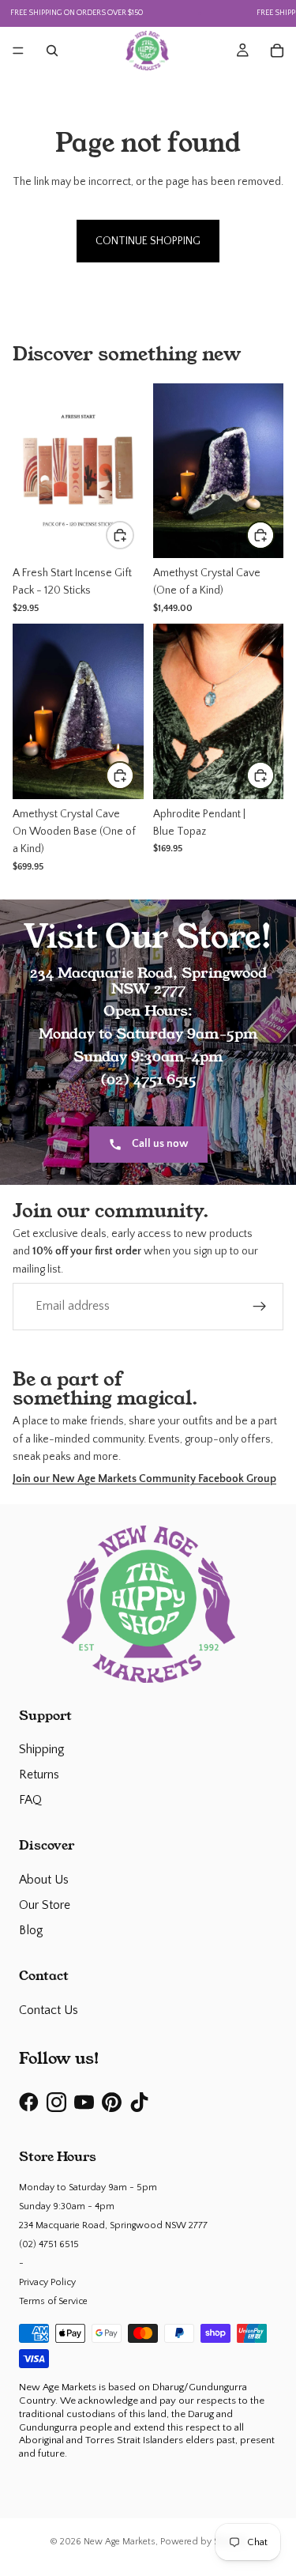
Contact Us (49, 2010)
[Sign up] (260, 1307)
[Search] (52, 51)
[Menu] (18, 51)
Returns (39, 1775)
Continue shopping (148, 241)
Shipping (42, 1749)
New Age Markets (120, 2542)
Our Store (45, 1905)
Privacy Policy (47, 2282)
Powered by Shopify (203, 2542)
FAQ (30, 1800)
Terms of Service (53, 2301)
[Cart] (277, 51)
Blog (31, 1930)
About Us (44, 1880)
